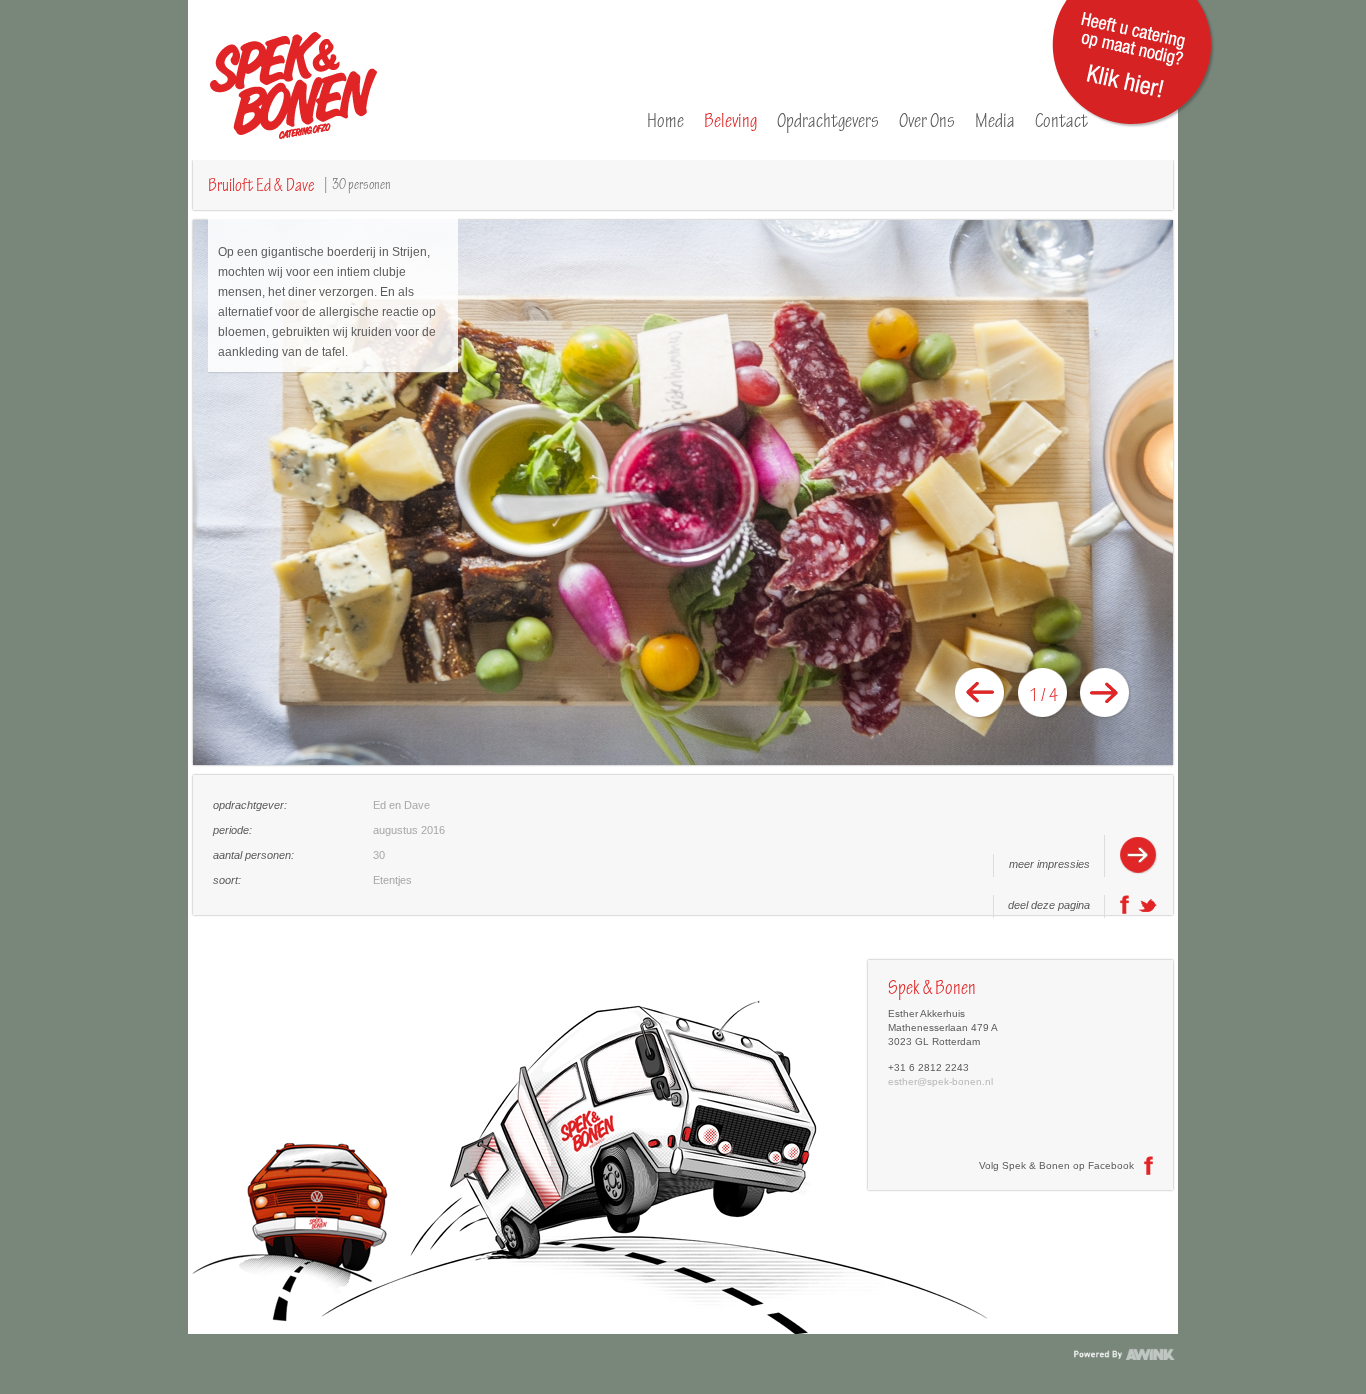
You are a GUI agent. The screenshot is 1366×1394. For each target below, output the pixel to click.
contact (1061, 120)
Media (995, 120)
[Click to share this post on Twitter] (1148, 911)
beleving (730, 120)
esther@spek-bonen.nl (940, 1081)
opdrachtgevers (828, 120)
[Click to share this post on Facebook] (1125, 911)
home (665, 120)
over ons (927, 120)
